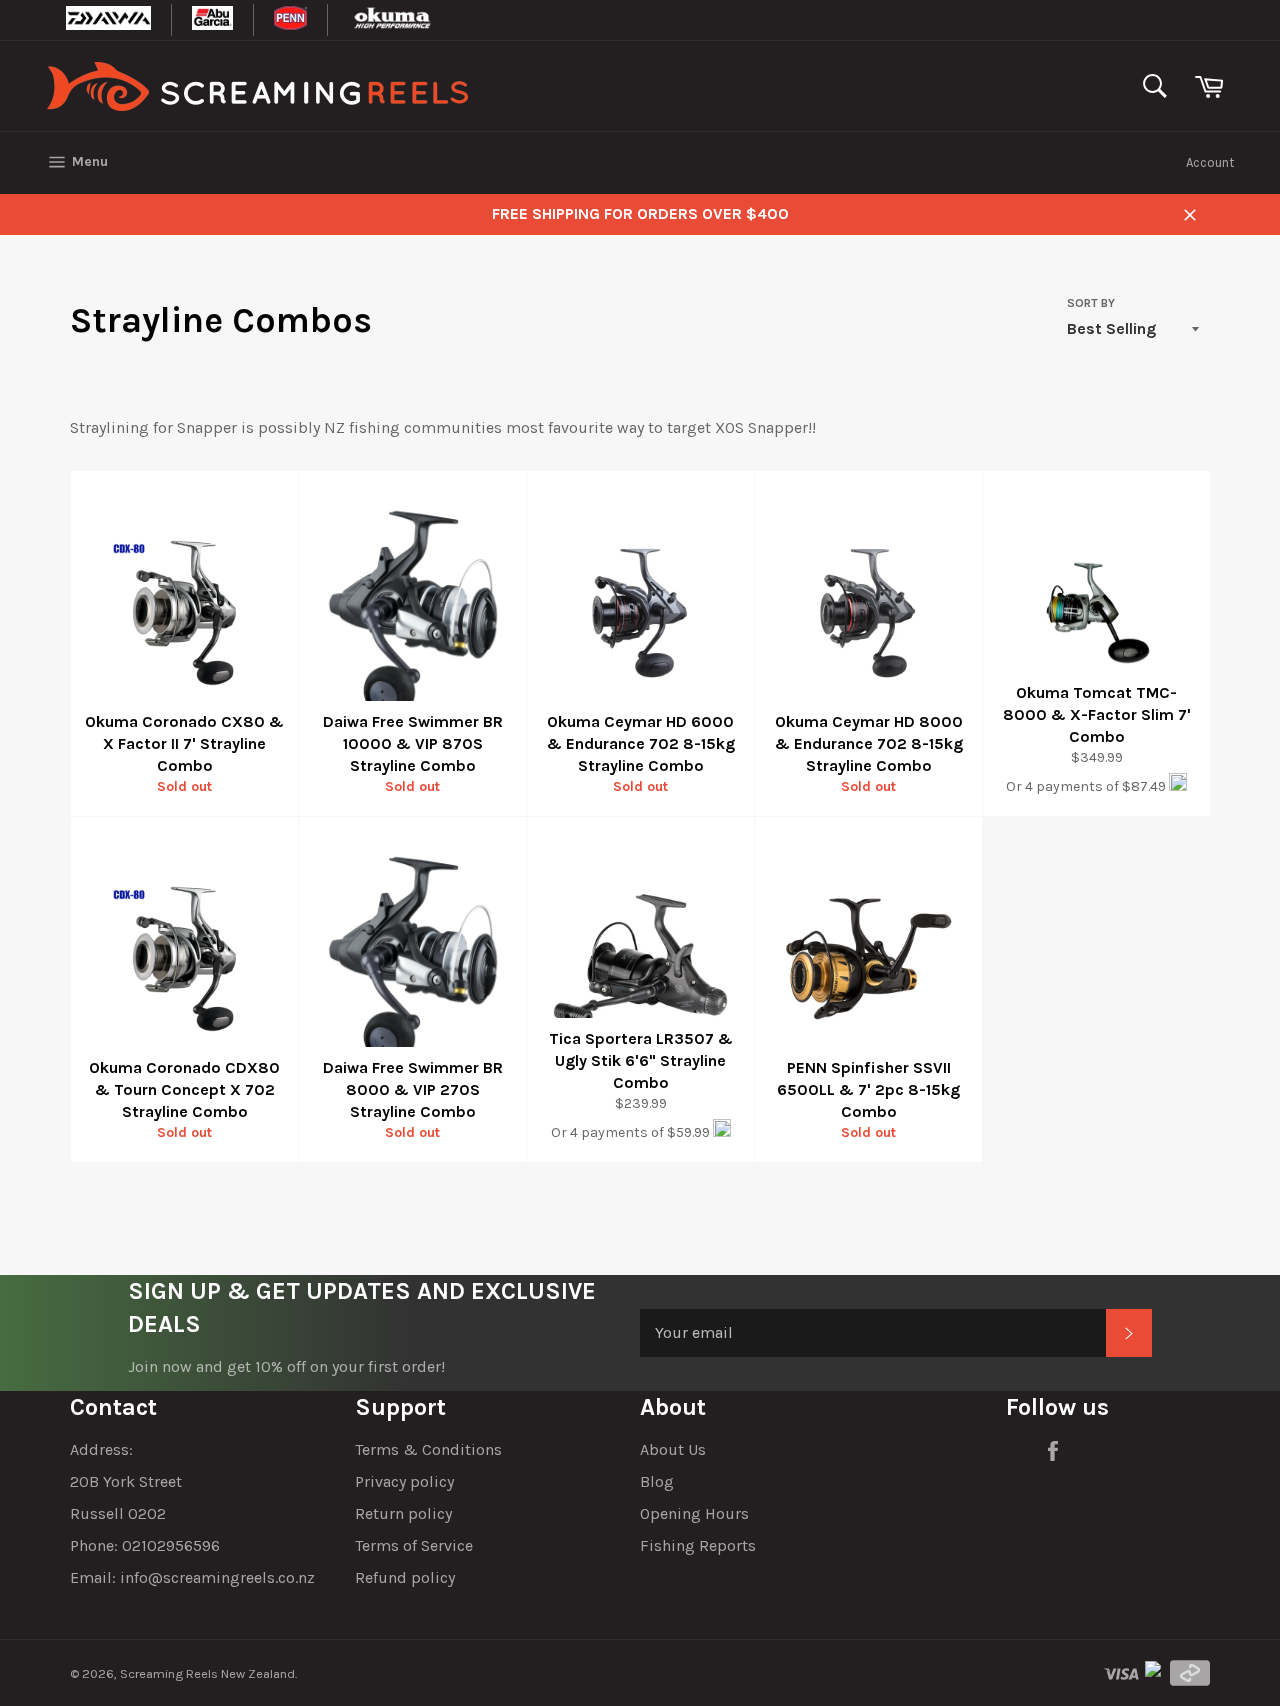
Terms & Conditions (428, 1449)
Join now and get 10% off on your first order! (286, 1366)
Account (1210, 162)
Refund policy (405, 1577)
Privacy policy (404, 1481)
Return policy (403, 1513)
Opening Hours (694, 1513)
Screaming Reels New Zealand (207, 1673)
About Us (673, 1449)
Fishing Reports (698, 1545)
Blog (657, 1481)
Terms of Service (414, 1545)
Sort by (1091, 303)
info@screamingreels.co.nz (217, 1577)
